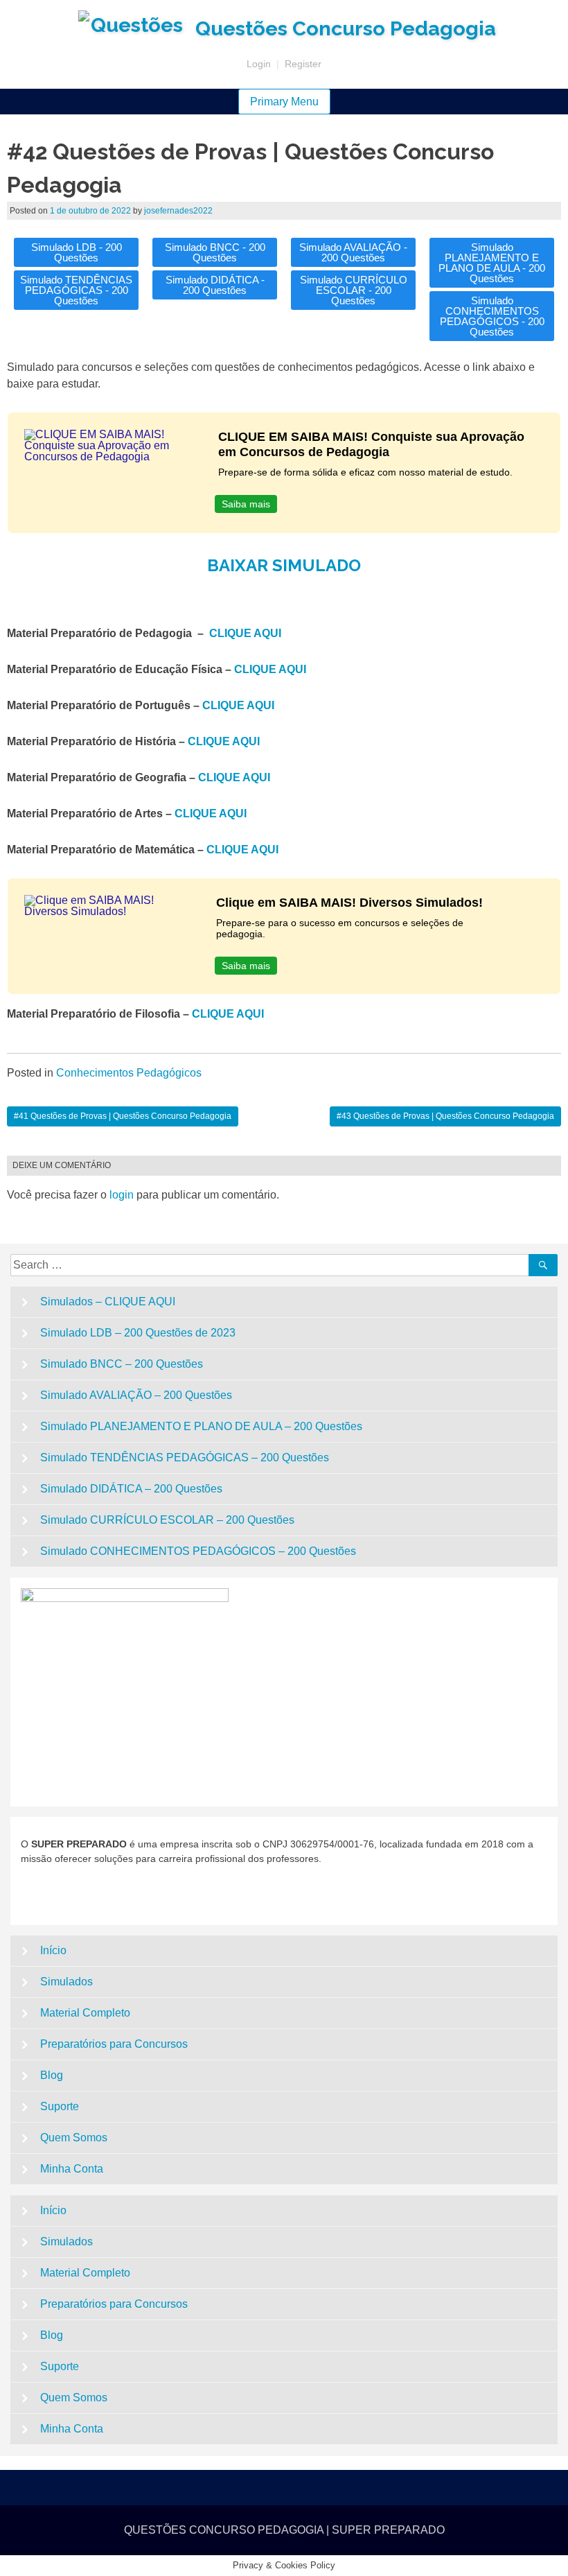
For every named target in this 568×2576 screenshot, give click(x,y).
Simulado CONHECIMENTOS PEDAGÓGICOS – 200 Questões (198, 1551)
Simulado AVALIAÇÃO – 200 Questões (136, 1395)
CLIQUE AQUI (245, 633)
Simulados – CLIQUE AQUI (108, 1302)
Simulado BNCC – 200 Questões (122, 1364)
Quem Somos (74, 2138)
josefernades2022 (178, 211)
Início (53, 1950)
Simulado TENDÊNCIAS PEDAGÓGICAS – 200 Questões (185, 1457)
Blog (52, 2075)
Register (303, 64)
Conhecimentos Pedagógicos (129, 1073)
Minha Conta (72, 2169)
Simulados (66, 1982)
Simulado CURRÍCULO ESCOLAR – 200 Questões (167, 1520)
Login (259, 64)
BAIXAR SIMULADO (284, 565)
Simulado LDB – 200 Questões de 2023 (138, 1333)
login (122, 1195)
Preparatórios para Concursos (114, 2044)
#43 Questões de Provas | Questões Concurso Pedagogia (445, 1116)
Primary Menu (284, 102)
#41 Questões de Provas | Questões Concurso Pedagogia (123, 1116)
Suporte (60, 2106)
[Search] (543, 1265)
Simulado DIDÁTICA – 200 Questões (131, 1489)
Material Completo (85, 2013)
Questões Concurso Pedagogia (346, 28)
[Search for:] (272, 1265)
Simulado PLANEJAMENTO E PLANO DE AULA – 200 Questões (201, 1426)
